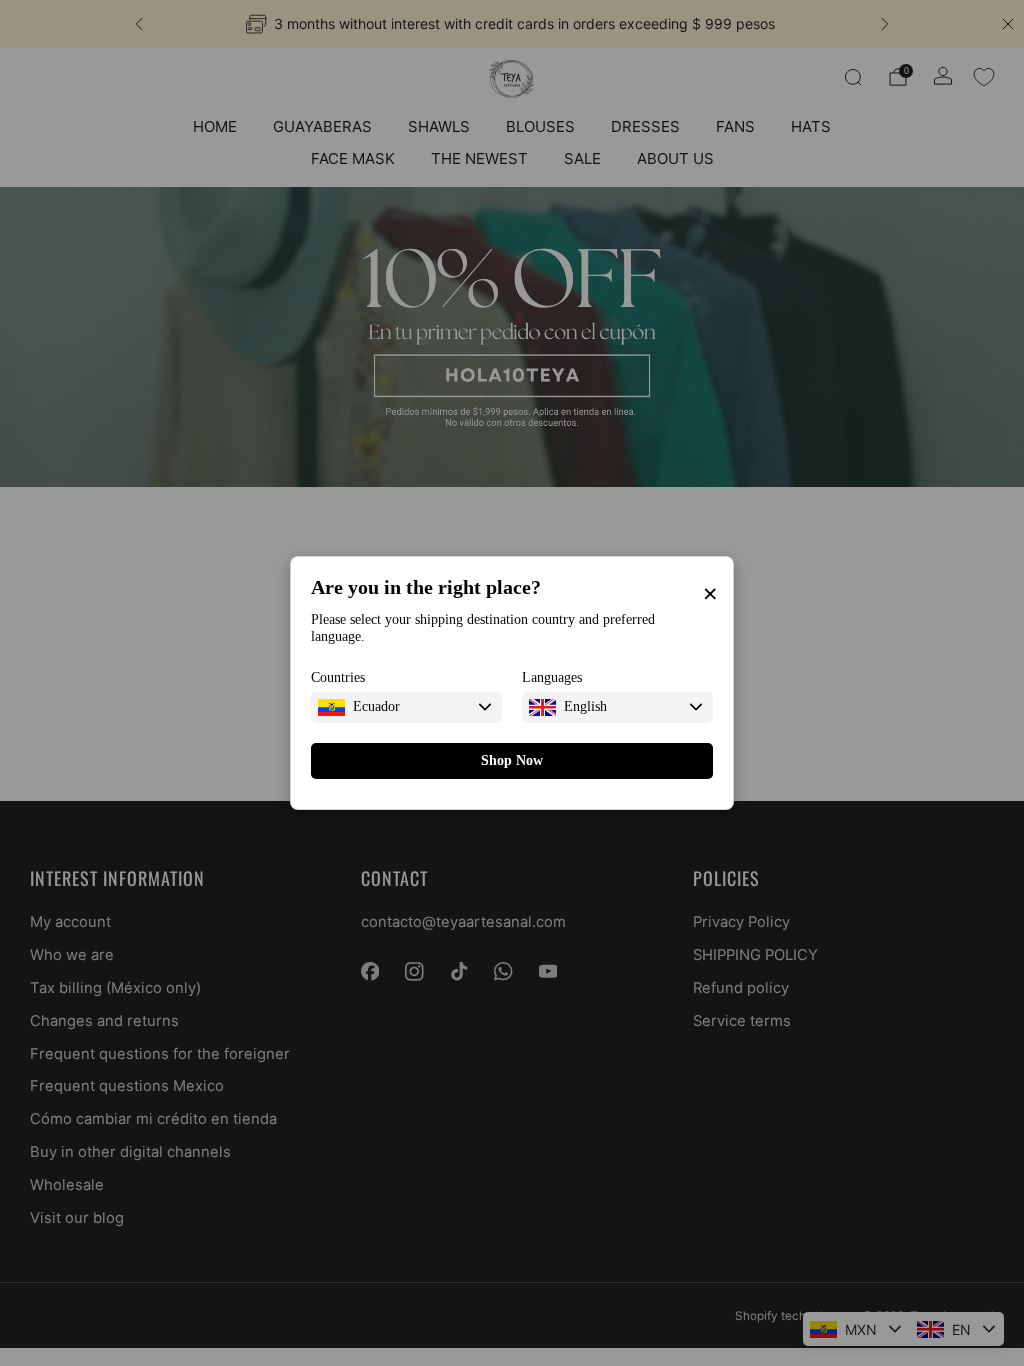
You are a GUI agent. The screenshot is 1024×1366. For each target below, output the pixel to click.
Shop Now (512, 760)
